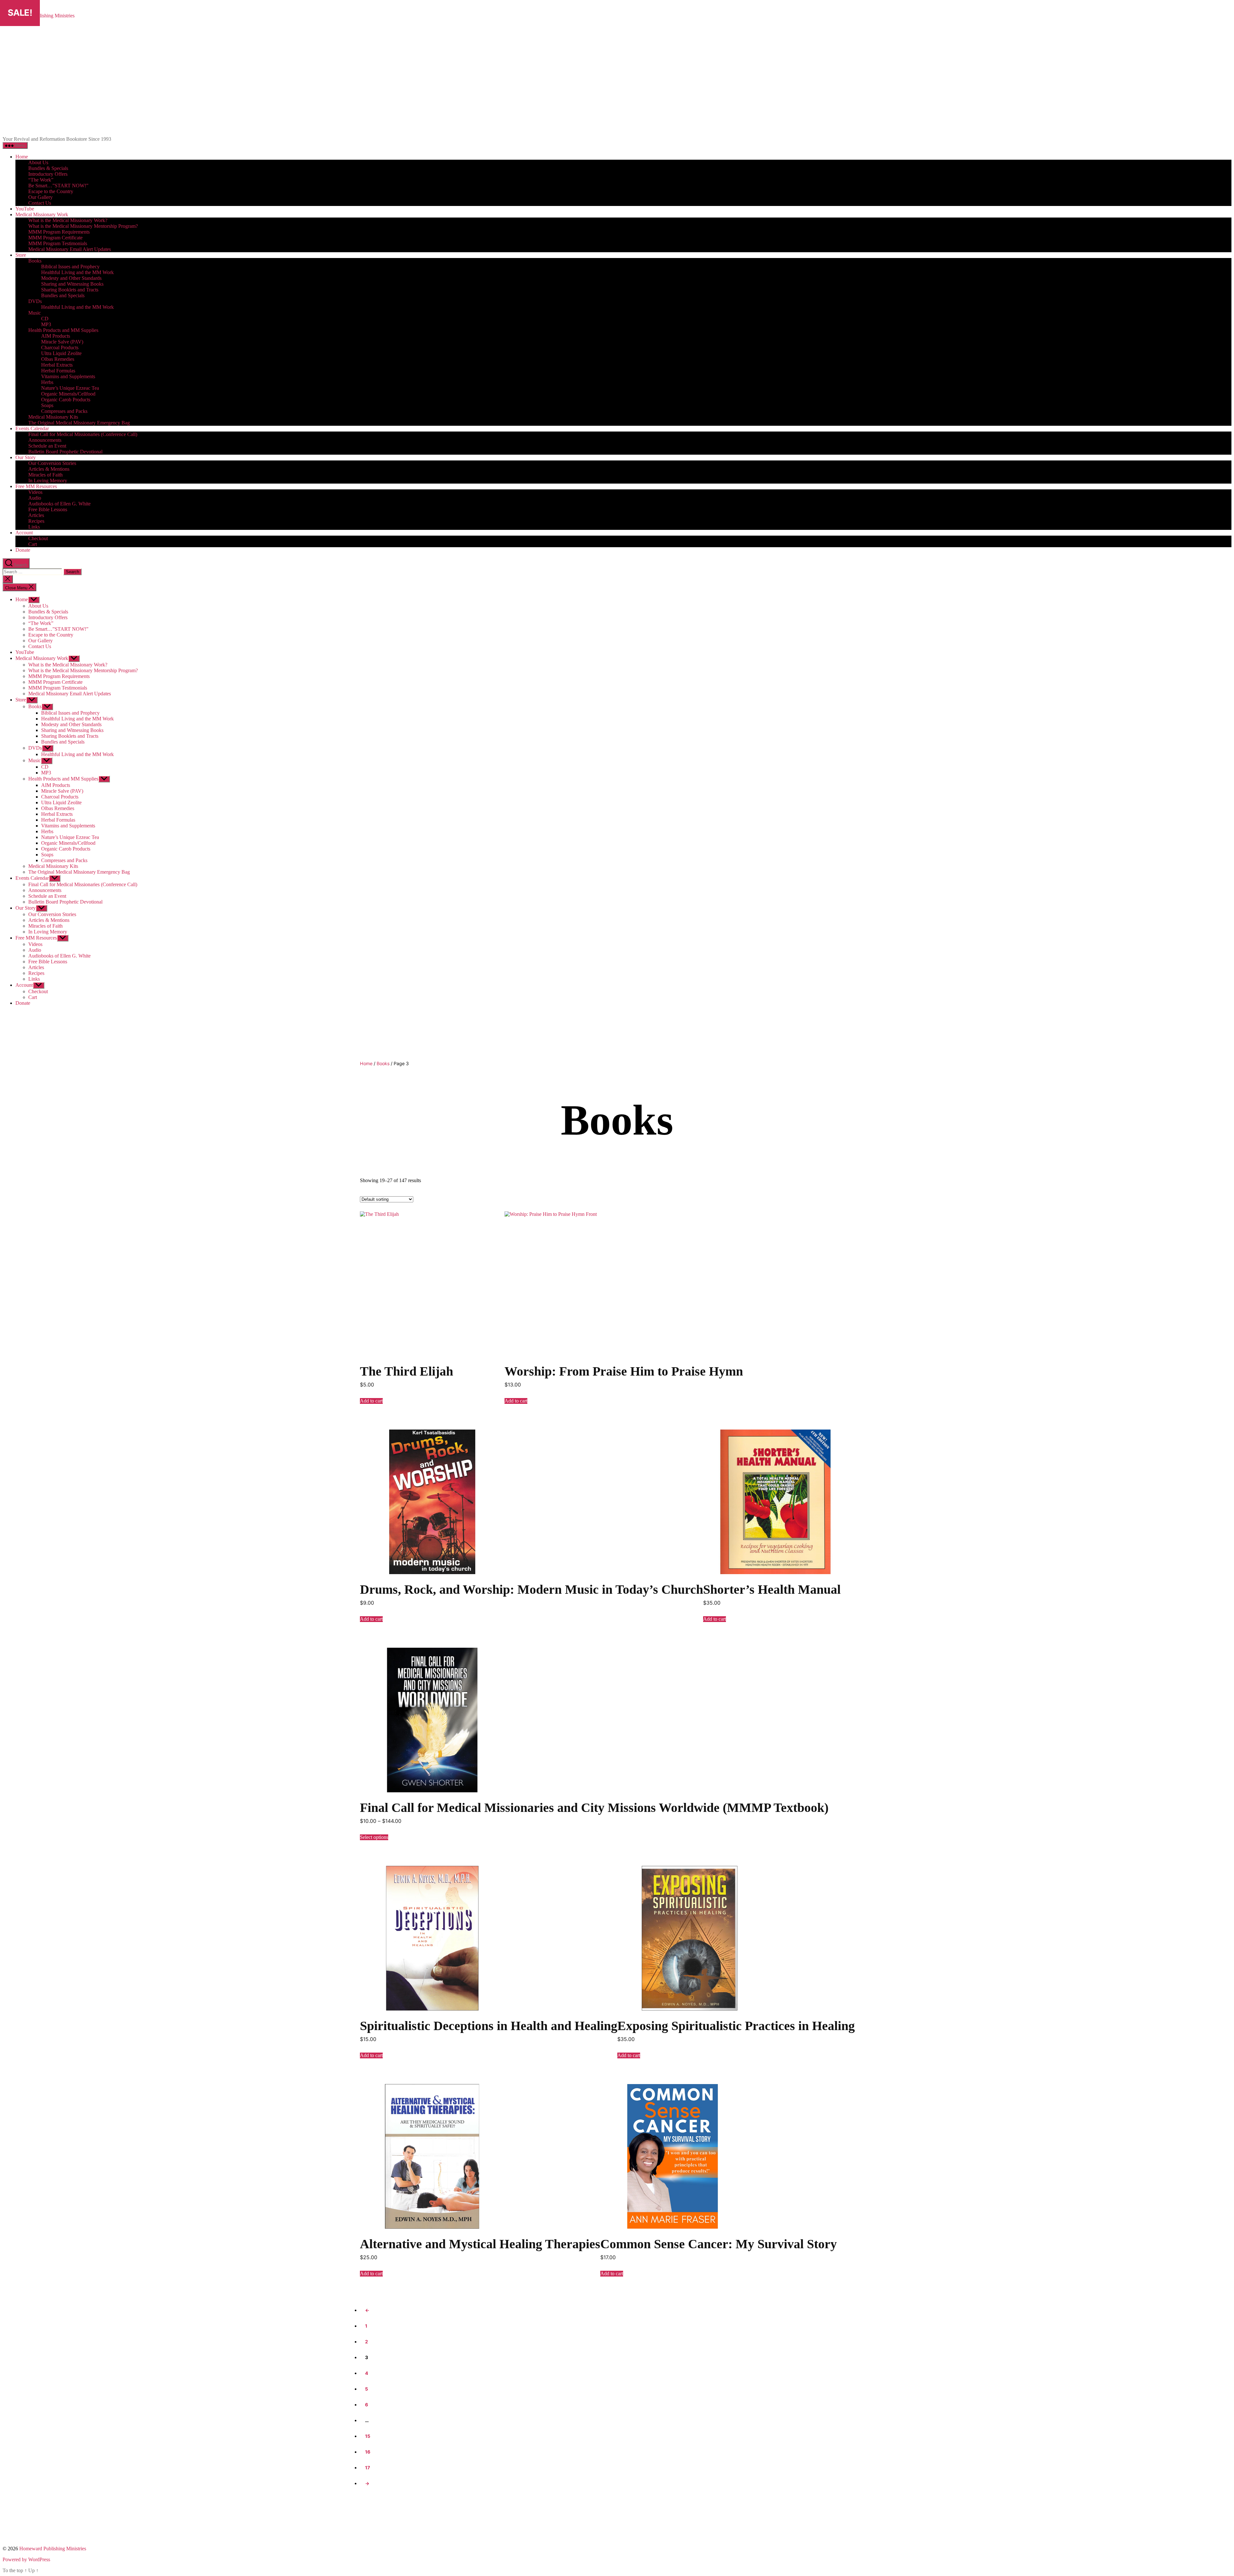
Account (24, 533)
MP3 (46, 324)
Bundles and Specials (63, 295)
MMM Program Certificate (55, 238)
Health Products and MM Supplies (63, 330)
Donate (23, 550)
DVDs (35, 301)
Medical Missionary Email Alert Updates (70, 249)
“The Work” (41, 180)
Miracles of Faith (45, 475)
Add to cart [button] (371, 1401)
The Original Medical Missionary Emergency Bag (79, 423)
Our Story (26, 457)
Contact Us (40, 203)
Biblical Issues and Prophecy (70, 267)
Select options (374, 1837)
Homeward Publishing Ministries (53, 2549)
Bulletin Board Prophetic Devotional (65, 452)
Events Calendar (32, 428)
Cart (33, 544)
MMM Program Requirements (59, 232)
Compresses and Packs (64, 411)
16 (367, 2452)
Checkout (38, 538)
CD (45, 319)
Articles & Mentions (49, 469)
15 (367, 2436)
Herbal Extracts (57, 365)
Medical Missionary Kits (53, 417)
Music (35, 313)
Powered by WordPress (26, 2559)
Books (35, 261)
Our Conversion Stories (52, 463)
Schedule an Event (47, 446)
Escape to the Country (51, 191)
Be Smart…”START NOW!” (58, 186)
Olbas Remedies (58, 359)
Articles (36, 515)
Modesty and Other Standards (71, 278)
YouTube (25, 209)
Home (22, 157)
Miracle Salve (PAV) (62, 342)
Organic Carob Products (66, 400)
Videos (35, 492)
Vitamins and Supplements (68, 376)
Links (34, 527)
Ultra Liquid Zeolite (61, 353)
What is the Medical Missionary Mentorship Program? (83, 226)
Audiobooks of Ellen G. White (59, 504)
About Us (38, 162)
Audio (35, 498)
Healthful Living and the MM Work (77, 272)
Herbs (47, 382)
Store (21, 255)
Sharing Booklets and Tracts (70, 290)
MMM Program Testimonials (58, 243)
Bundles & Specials (48, 168)
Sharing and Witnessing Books (72, 284)
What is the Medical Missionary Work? (68, 220)
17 (367, 2468)
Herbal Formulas (58, 371)
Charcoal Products (60, 348)
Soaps (47, 405)
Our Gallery (40, 197)
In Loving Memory (48, 481)
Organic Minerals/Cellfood (68, 394)
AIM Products (56, 336)
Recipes (36, 521)
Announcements (45, 440)
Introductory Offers (48, 174)
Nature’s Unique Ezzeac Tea (70, 388)
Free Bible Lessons (48, 509)
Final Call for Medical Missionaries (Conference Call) (83, 434)
